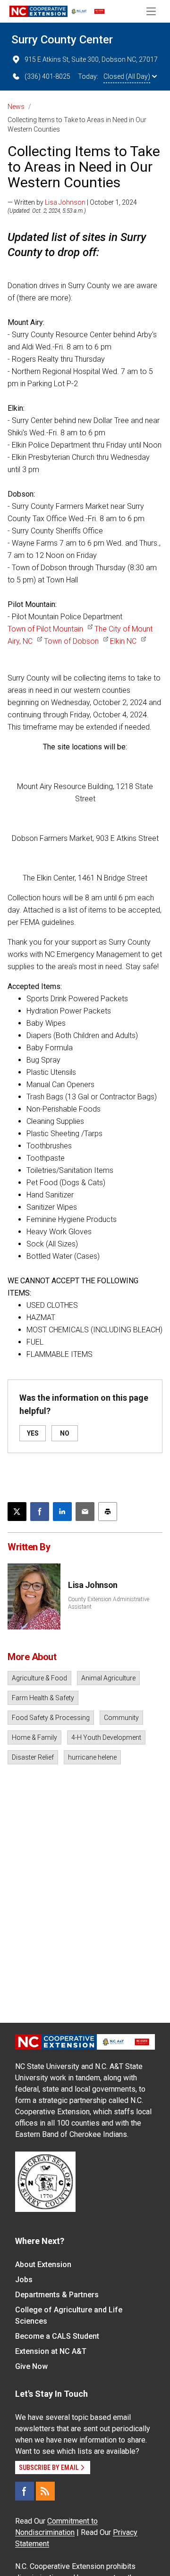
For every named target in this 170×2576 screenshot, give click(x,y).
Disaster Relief (33, 1757)
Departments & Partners (57, 2295)
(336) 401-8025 (47, 76)
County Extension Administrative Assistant (109, 1603)
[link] (50, 629)
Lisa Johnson (65, 202)
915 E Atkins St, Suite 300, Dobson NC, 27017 (91, 59)
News (16, 107)
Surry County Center (62, 40)
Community (121, 1718)
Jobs (24, 2280)
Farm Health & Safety (43, 1698)
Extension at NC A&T (51, 2351)
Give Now (31, 2366)
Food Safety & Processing (51, 1718)
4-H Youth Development (106, 1737)
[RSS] (45, 2491)
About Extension (43, 2264)
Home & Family (34, 1737)
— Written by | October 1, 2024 (72, 202)
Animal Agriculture (108, 1678)
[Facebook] (25, 2491)
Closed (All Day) (127, 76)
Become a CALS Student (57, 2336)
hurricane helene (92, 1757)
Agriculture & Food (39, 1678)
